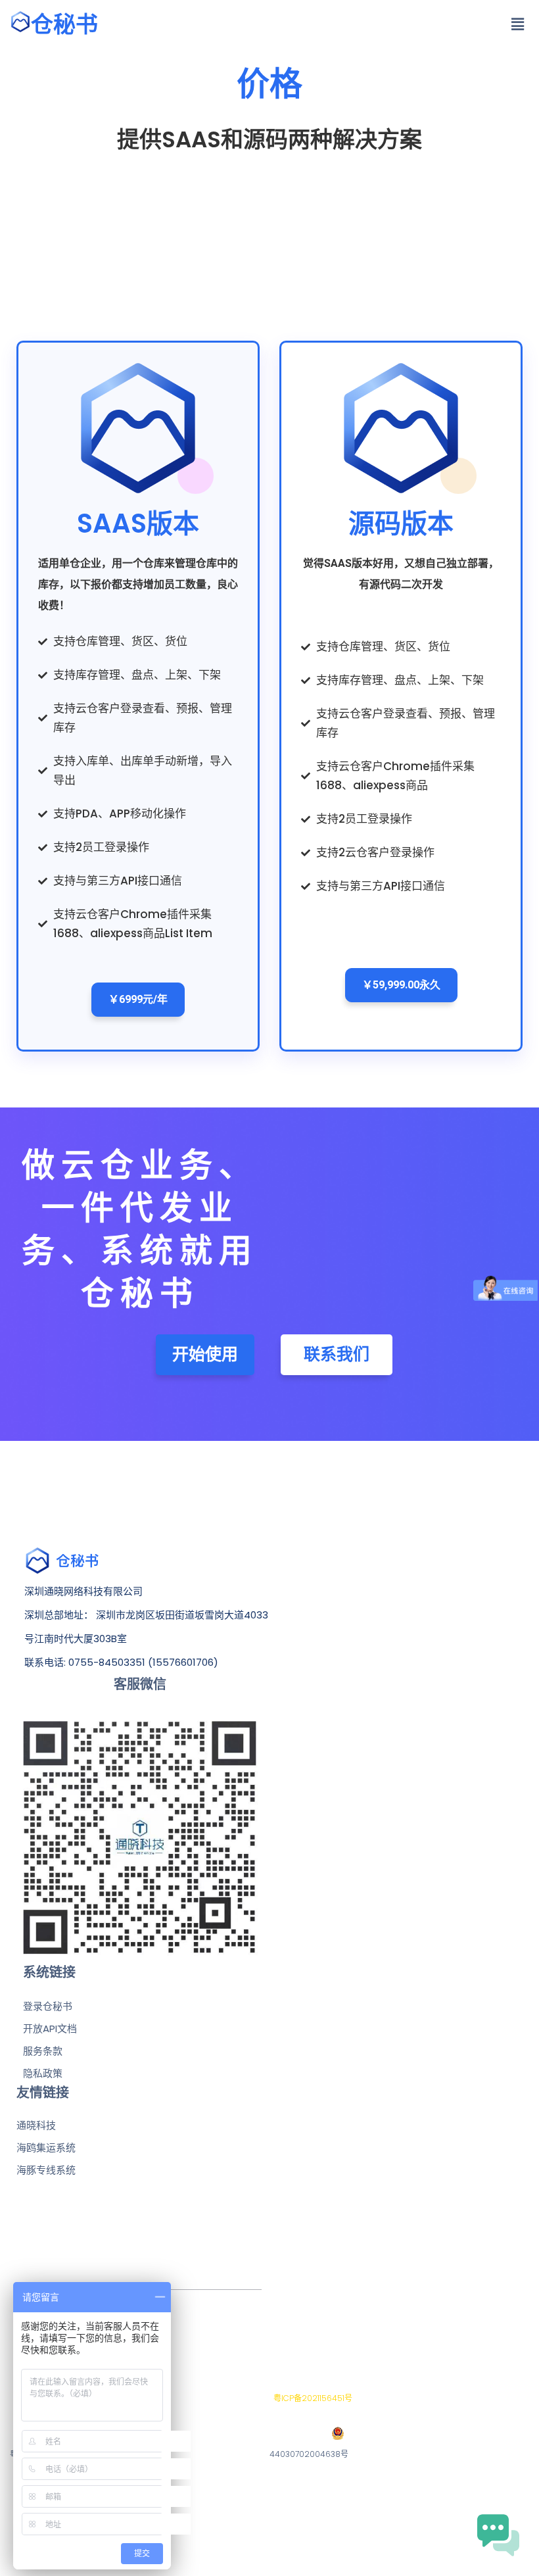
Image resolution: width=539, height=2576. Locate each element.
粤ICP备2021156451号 (311, 2398)
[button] (518, 24)
